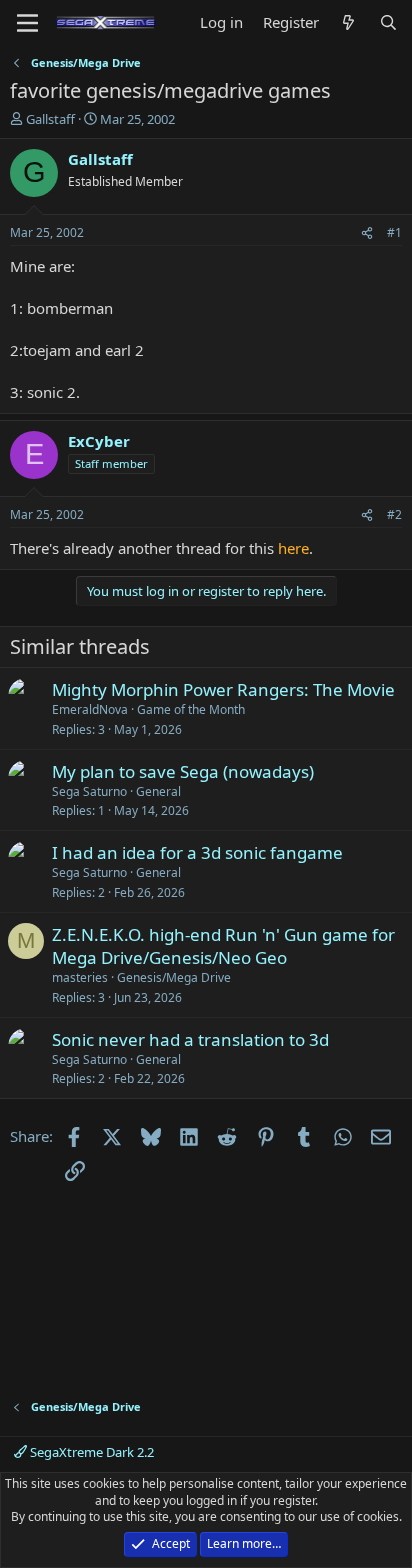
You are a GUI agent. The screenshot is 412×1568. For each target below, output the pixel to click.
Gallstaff (50, 119)
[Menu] (27, 23)
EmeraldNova (90, 709)
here (293, 548)
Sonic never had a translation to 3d (190, 1039)
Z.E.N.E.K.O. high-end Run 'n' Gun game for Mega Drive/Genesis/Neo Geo (223, 946)
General (158, 791)
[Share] (367, 233)
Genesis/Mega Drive (174, 977)
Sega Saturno (89, 791)
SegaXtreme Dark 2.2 (90, 1452)
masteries (80, 977)
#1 (394, 232)
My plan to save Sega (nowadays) (183, 771)
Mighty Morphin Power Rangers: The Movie (223, 689)
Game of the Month (191, 709)
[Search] (388, 22)
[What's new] (348, 22)
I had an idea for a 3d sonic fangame (197, 852)
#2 (394, 514)
